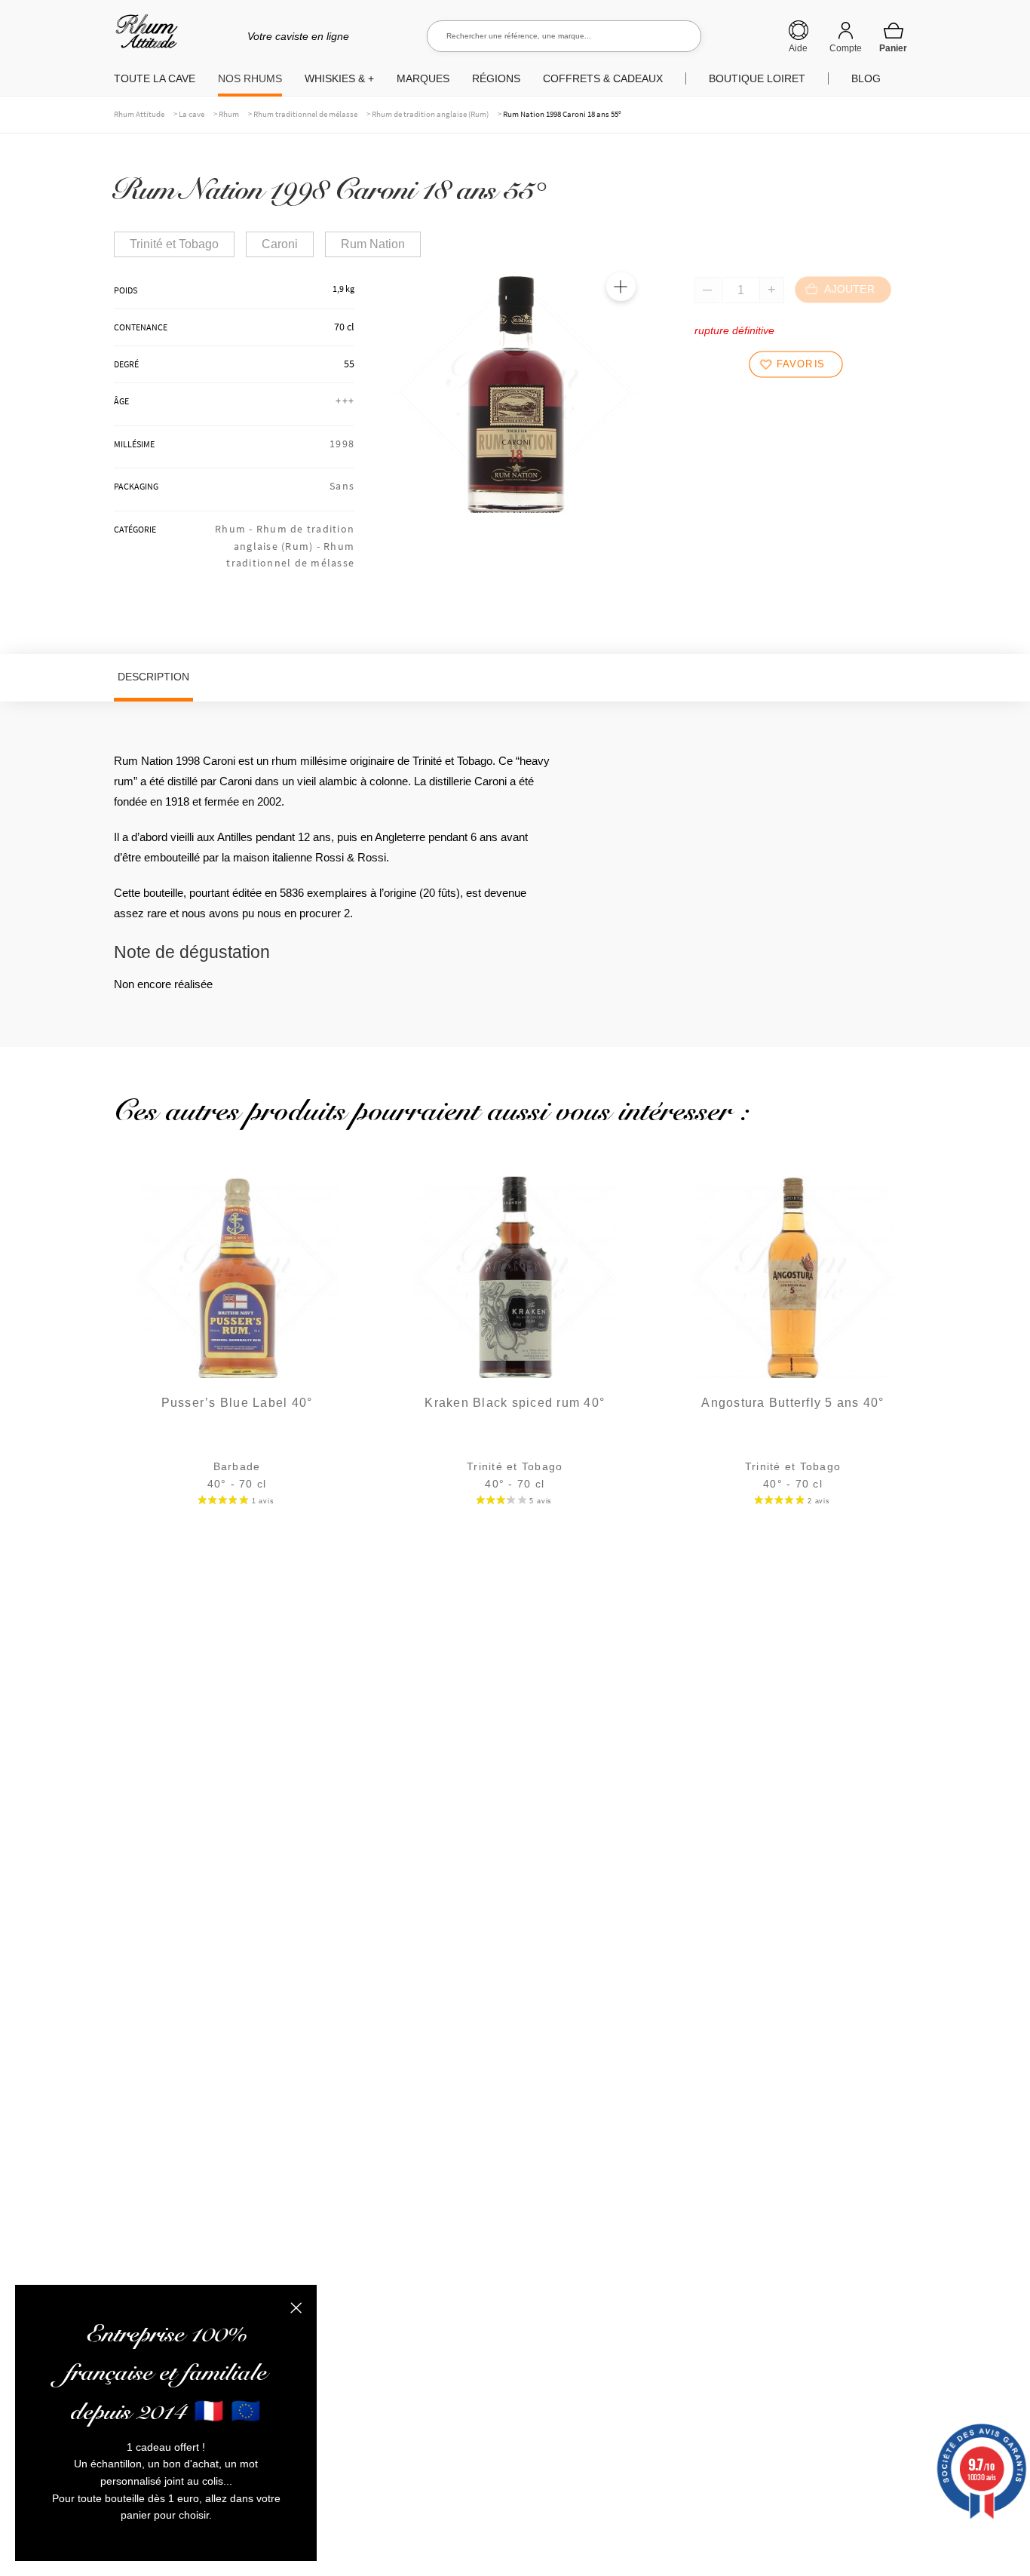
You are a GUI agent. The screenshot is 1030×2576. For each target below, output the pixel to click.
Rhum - (236, 529)
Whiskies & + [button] (339, 78)
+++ (345, 401)
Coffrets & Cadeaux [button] (603, 78)
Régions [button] (496, 78)
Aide (798, 48)
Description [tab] (153, 677)
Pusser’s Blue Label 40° (237, 1403)
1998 (342, 444)
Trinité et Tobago (174, 244)
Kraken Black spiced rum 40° (515, 1403)
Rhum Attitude (144, 37)
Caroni (280, 244)
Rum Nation (373, 244)
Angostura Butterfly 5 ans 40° (792, 1403)
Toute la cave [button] (155, 78)
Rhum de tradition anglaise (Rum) (430, 114)
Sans (342, 486)
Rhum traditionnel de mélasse (305, 114)
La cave (192, 114)
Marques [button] (423, 78)
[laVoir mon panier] (894, 37)
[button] (621, 287)
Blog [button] (866, 78)
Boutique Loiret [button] (757, 78)
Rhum (229, 114)
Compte (846, 48)
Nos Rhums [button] (250, 78)
